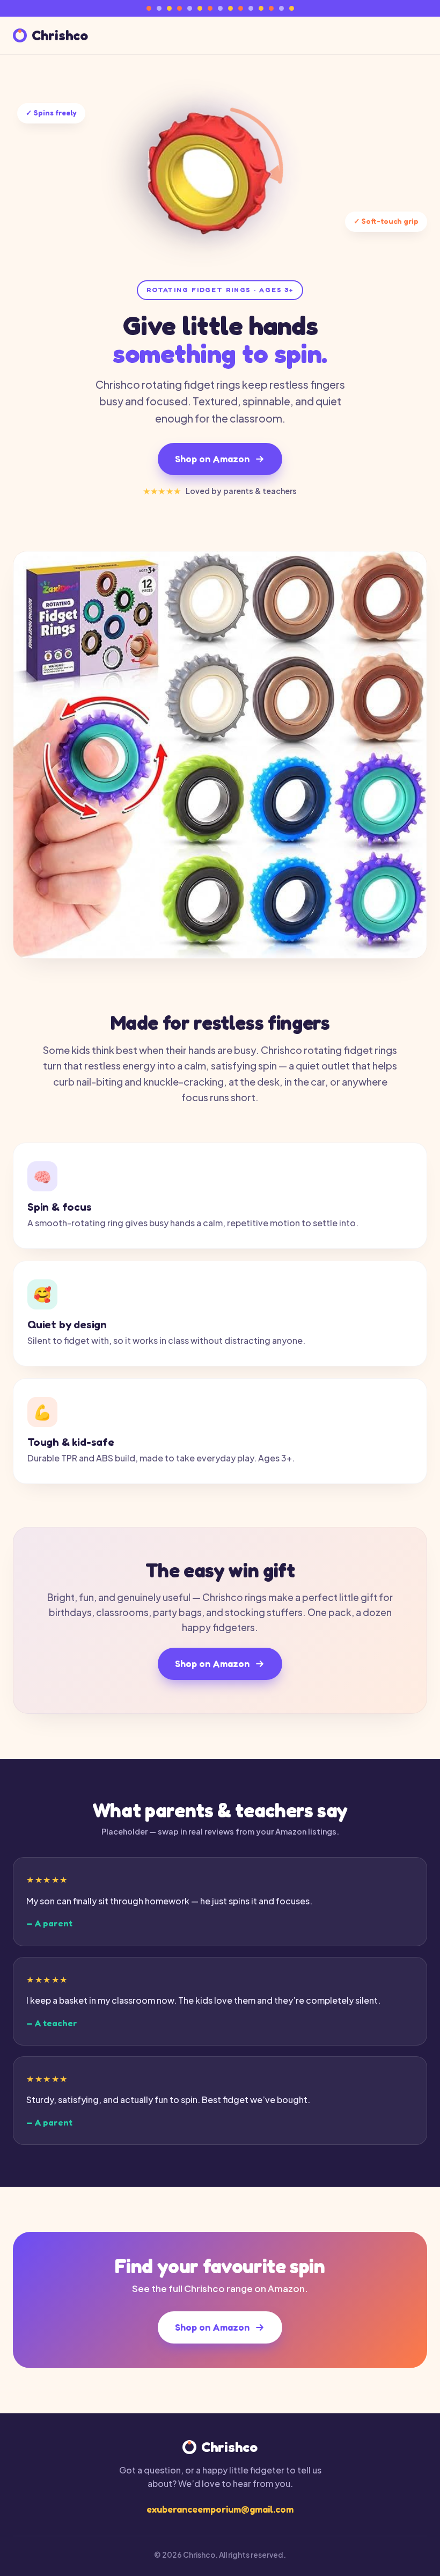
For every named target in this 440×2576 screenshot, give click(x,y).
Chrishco (60, 36)
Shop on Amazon (212, 459)
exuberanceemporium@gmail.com (220, 2509)
